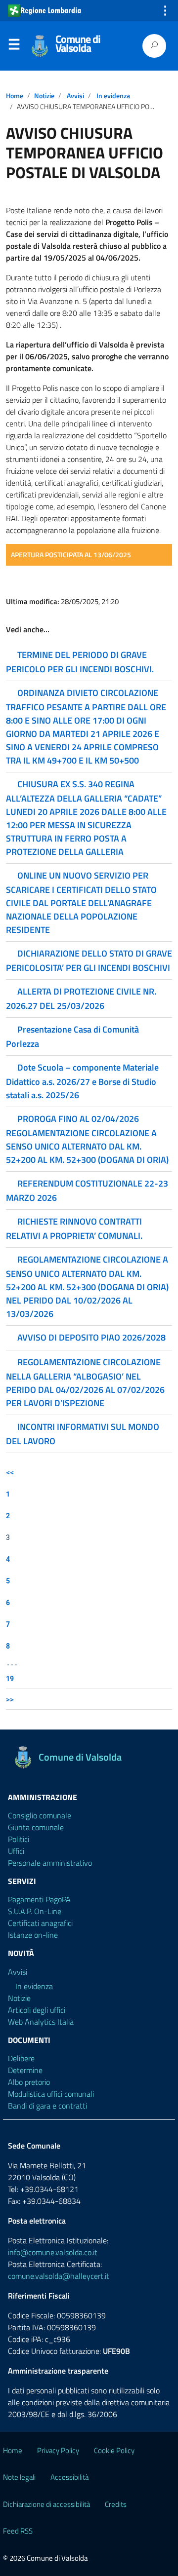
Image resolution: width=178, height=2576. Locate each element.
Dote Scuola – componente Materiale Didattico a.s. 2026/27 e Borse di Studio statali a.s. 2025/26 (82, 1081)
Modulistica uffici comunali (51, 2094)
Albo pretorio (29, 2082)
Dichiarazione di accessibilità (46, 2504)
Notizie (44, 96)
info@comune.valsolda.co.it (53, 2252)
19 (10, 1678)
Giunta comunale (36, 1827)
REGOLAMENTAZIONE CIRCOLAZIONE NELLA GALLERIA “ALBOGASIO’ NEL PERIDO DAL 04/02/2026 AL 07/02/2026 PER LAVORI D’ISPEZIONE (85, 1383)
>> (10, 1699)
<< (10, 1472)
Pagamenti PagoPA (39, 1899)
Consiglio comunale (40, 1815)
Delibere (21, 2058)
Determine (25, 2070)
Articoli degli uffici (37, 2010)
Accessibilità (69, 2477)
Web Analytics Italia (41, 2022)
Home (15, 96)
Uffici (16, 1851)
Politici (19, 1839)
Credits (116, 2504)
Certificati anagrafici (40, 1923)
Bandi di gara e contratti (47, 2106)
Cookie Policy (114, 2450)
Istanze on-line (33, 1935)
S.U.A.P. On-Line (35, 1911)
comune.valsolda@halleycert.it (59, 2276)
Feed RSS (18, 2531)
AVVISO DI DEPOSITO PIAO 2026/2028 (91, 1337)
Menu (14, 46)
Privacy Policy (58, 2450)
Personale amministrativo (50, 1863)
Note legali (19, 2477)
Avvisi (75, 96)
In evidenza (113, 96)
